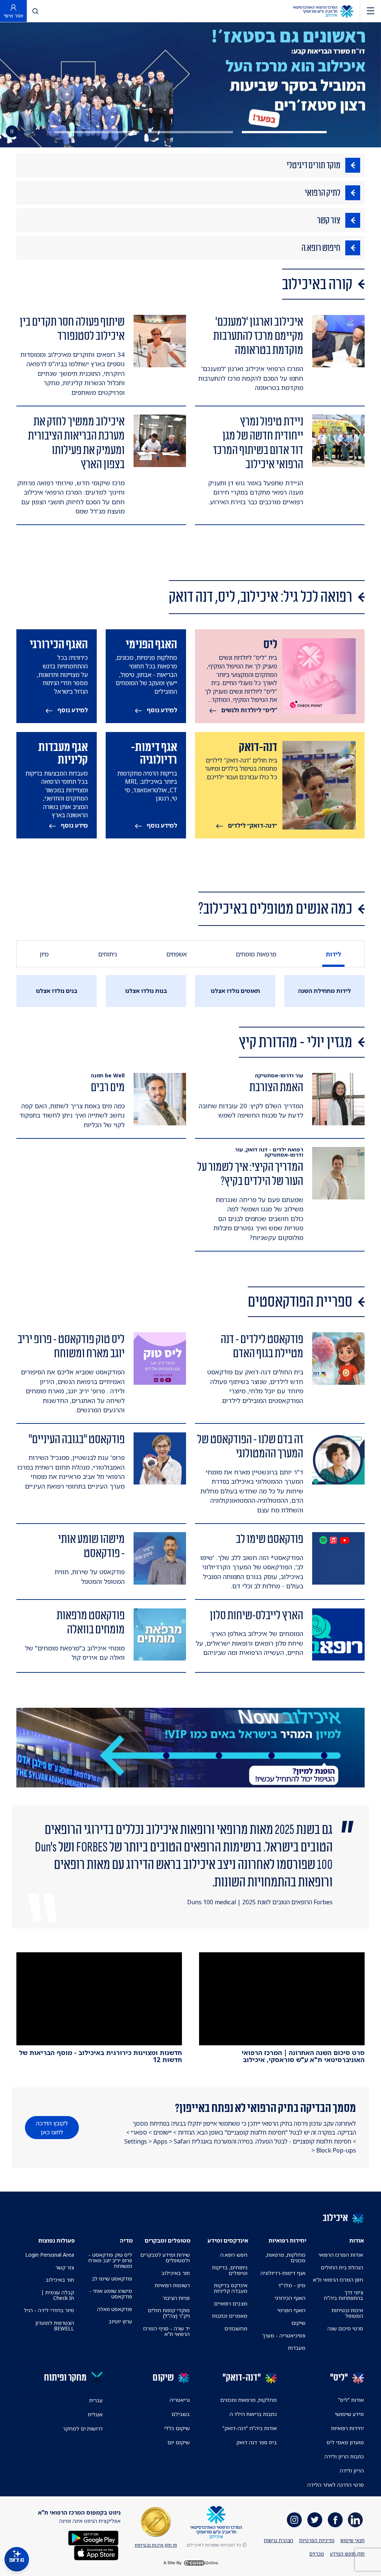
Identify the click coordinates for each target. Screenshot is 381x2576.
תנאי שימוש (353, 2540)
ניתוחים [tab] (108, 954)
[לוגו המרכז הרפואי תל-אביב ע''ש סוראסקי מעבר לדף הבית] (323, 11)
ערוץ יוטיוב (120, 2321)
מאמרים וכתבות (230, 2316)
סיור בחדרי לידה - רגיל (49, 2310)
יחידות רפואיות (348, 2428)
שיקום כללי (177, 2428)
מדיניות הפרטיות (317, 2540)
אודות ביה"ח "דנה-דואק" (250, 2428)
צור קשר (329, 220)
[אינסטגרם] (294, 2520)
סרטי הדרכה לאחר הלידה (336, 2485)
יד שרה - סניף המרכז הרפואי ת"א (167, 2331)
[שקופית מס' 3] (97, 132)
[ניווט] (371, 11)
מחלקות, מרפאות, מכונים (285, 2257)
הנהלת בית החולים (342, 2267)
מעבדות (297, 2348)
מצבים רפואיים (231, 2303)
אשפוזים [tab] (177, 954)
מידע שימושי (349, 2414)
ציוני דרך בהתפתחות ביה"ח (343, 2295)
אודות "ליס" (351, 2400)
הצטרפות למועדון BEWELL (55, 2326)
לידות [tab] (334, 954)
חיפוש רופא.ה (321, 248)
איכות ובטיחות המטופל (347, 2313)
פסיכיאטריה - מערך (284, 2335)
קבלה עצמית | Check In (58, 2295)
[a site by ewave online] (190, 2563)
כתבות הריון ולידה (344, 2456)
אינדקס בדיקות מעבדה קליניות (231, 2288)
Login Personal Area (50, 2255)
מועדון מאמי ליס (345, 2442)
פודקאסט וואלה (115, 2309)
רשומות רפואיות (172, 2285)
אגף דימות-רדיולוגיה (283, 2273)
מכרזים (317, 2554)
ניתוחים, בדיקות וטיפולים (230, 2270)
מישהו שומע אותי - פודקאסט (111, 2294)
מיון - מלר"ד (292, 2285)
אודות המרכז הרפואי (341, 2255)
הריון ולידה (352, 2470)
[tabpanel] (190, 991)
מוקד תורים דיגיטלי (313, 165)
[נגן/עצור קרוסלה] (12, 131)
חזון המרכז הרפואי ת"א (338, 2280)
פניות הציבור (176, 2298)
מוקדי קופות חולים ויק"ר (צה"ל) (169, 2313)
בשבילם (181, 2414)
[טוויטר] (315, 2520)
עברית (96, 2400)
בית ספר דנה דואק (257, 2442)
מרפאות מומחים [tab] (256, 954)
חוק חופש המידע (347, 2554)
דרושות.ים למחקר (83, 2428)
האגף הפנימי (291, 2310)
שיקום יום (179, 2442)
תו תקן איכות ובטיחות (156, 2545)
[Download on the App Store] (96, 2552)
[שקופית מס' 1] (284, 132)
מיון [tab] (44, 954)
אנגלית (95, 2414)
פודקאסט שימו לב (112, 2278)
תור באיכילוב (176, 2273)
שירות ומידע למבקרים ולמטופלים (165, 2257)
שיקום (298, 2323)
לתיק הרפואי (323, 193)
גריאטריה (180, 2400)
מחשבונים (236, 2328)
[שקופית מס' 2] (190, 132)
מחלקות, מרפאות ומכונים (249, 2400)
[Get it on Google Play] (93, 2537)
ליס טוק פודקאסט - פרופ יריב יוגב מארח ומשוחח (110, 2260)
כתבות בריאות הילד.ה (253, 2414)
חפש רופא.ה (234, 2255)
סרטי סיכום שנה (345, 2328)
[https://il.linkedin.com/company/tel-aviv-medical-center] (355, 2520)
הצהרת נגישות (278, 2540)
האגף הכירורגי (290, 2298)
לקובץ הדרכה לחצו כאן (52, 2128)
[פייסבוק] (335, 2520)
